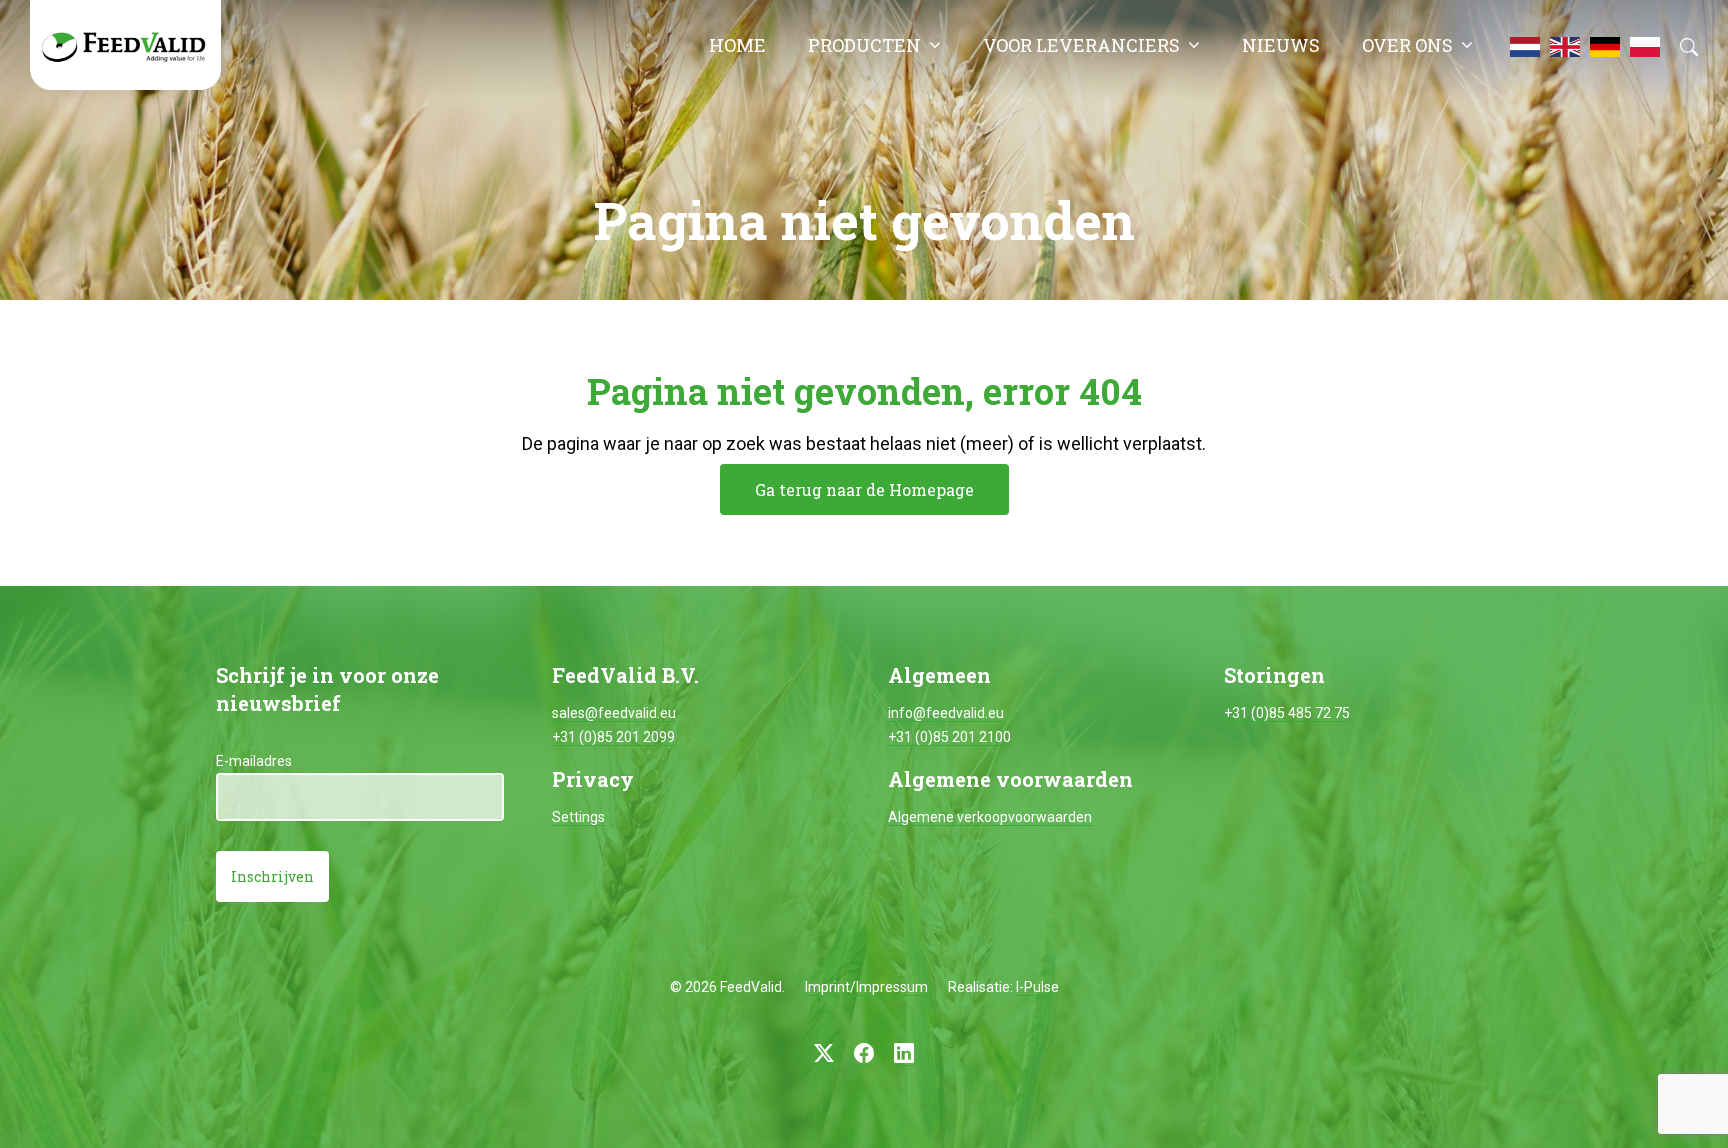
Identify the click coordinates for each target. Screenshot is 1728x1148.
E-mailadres (254, 761)
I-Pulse (1037, 987)
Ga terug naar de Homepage (864, 489)
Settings (578, 817)
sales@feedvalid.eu (614, 713)
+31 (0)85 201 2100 (949, 737)
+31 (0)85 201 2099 (613, 737)
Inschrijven (272, 876)
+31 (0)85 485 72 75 (1287, 713)
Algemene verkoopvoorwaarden (990, 817)
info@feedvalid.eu (946, 713)
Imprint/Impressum (866, 987)
